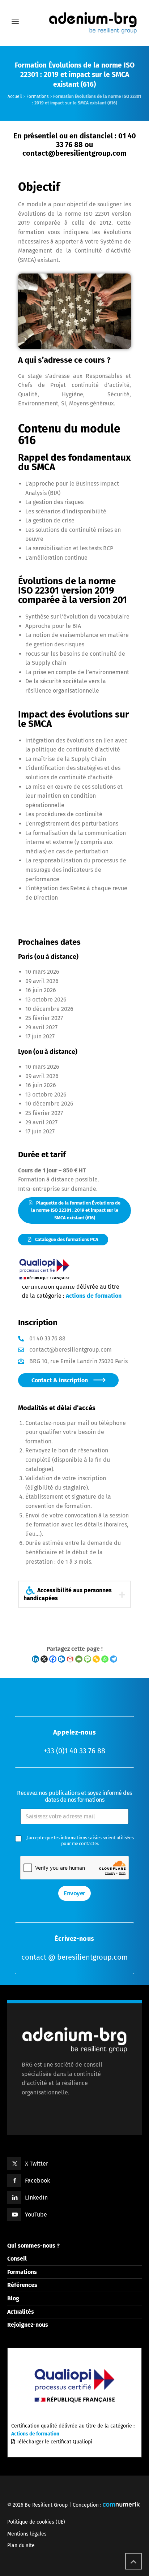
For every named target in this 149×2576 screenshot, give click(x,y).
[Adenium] (74, 22)
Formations (38, 96)
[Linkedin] (35, 1659)
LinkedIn (36, 2198)
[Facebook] (53, 1659)
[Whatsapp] (105, 1659)
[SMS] (88, 1659)
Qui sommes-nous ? (33, 2246)
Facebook (37, 2181)
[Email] (79, 1659)
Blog (13, 2298)
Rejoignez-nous (28, 2325)
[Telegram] (114, 1659)
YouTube (36, 2215)
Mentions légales (27, 2534)
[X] (44, 1659)
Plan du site (21, 2545)
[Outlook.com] (61, 1659)
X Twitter (37, 2164)
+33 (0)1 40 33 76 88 (74, 1751)
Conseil (17, 2259)
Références (22, 2285)
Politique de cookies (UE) (36, 2522)
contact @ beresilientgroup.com (74, 1957)
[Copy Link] (96, 1659)
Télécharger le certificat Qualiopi (54, 2442)
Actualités (21, 2312)
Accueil (15, 96)
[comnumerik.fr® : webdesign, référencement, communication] (121, 2505)
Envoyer (74, 1893)
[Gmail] (70, 1659)
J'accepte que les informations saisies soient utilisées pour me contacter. (80, 1841)
